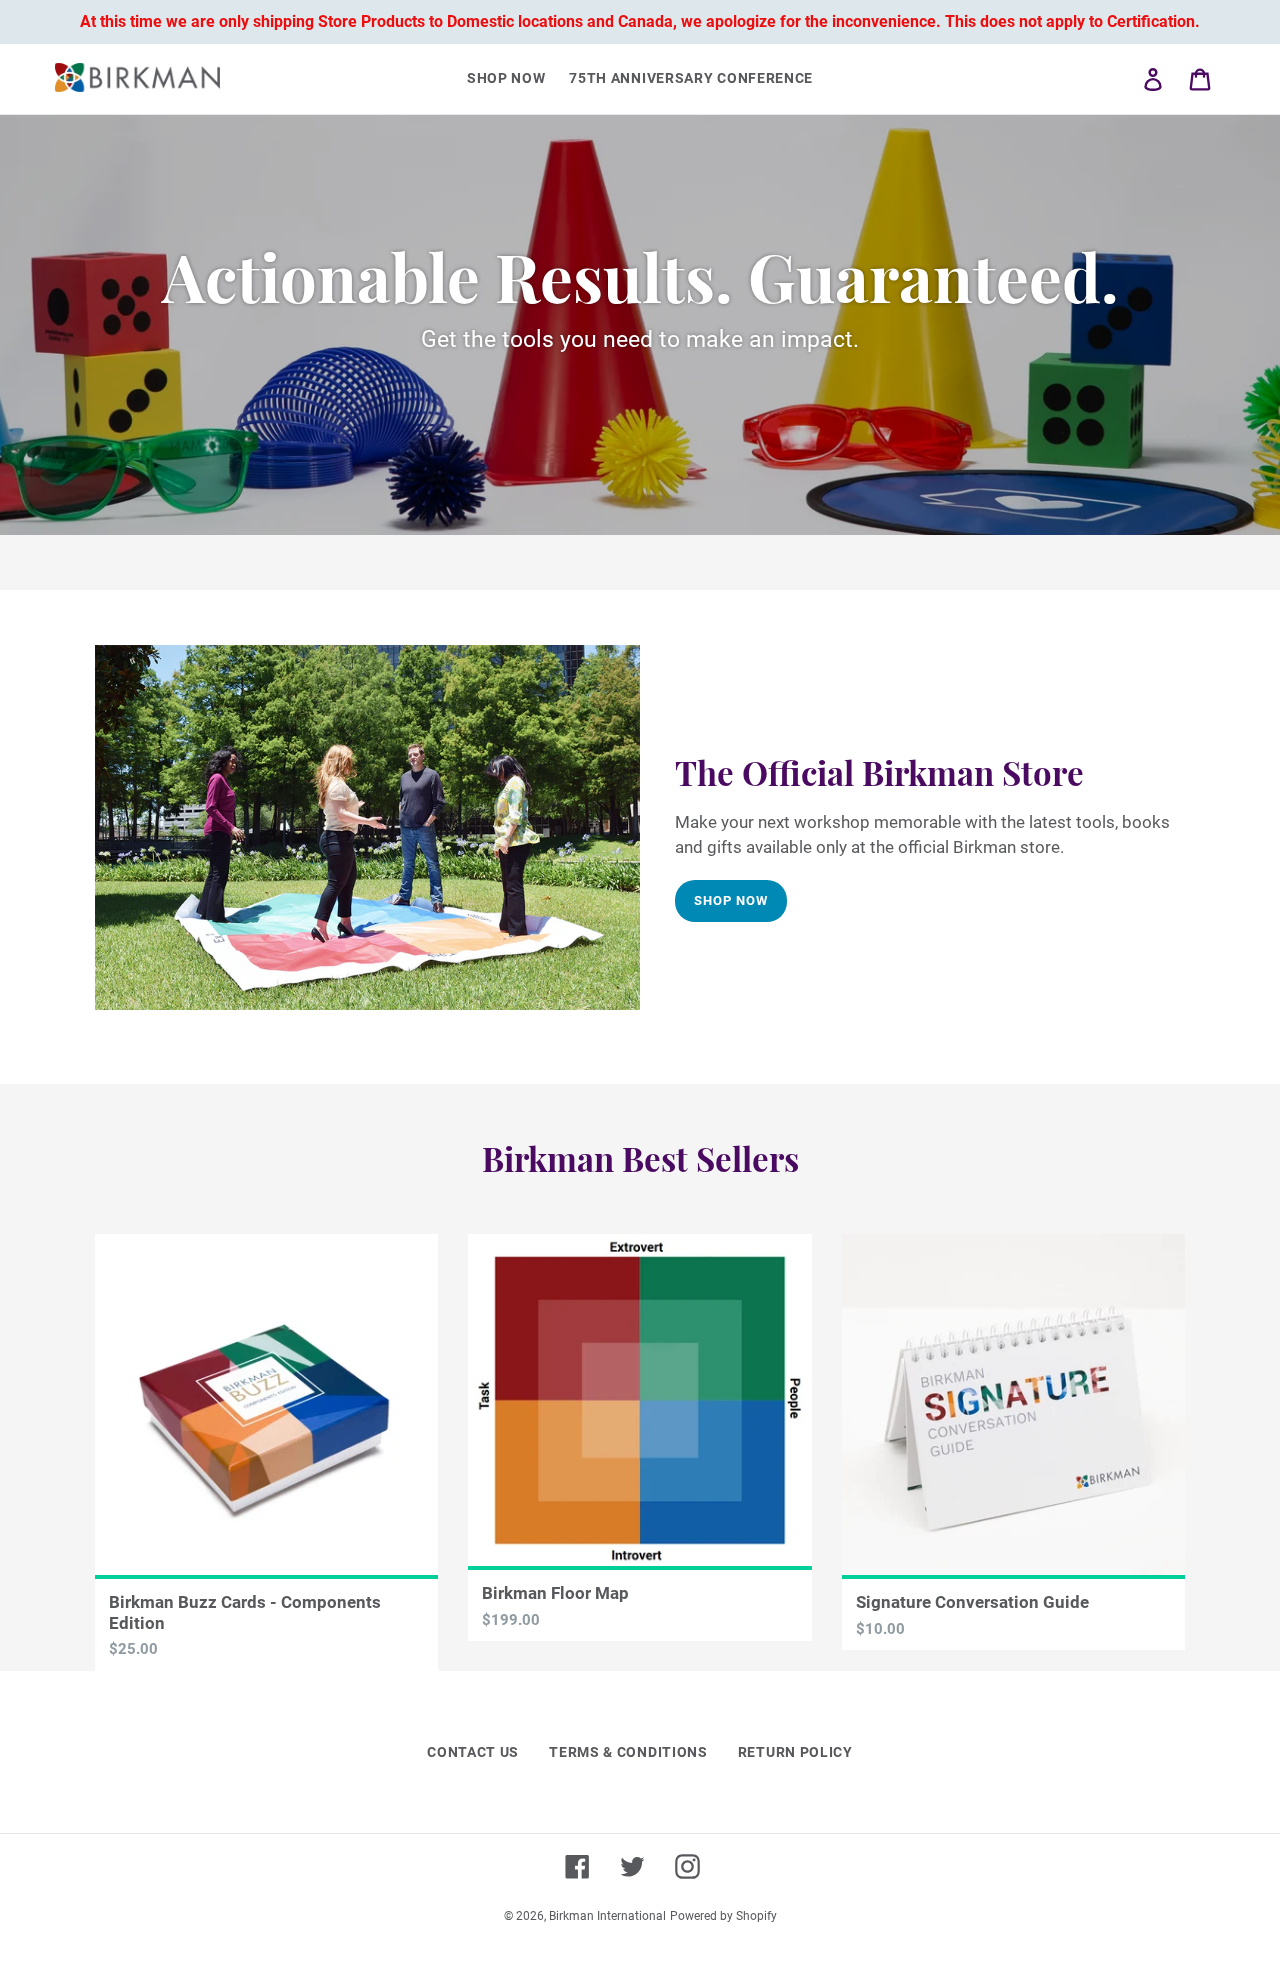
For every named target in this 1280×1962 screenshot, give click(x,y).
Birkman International (607, 1916)
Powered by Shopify (723, 1916)
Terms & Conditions (628, 1752)
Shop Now (731, 900)
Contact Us (473, 1752)
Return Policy (795, 1752)
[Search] (1125, 79)
